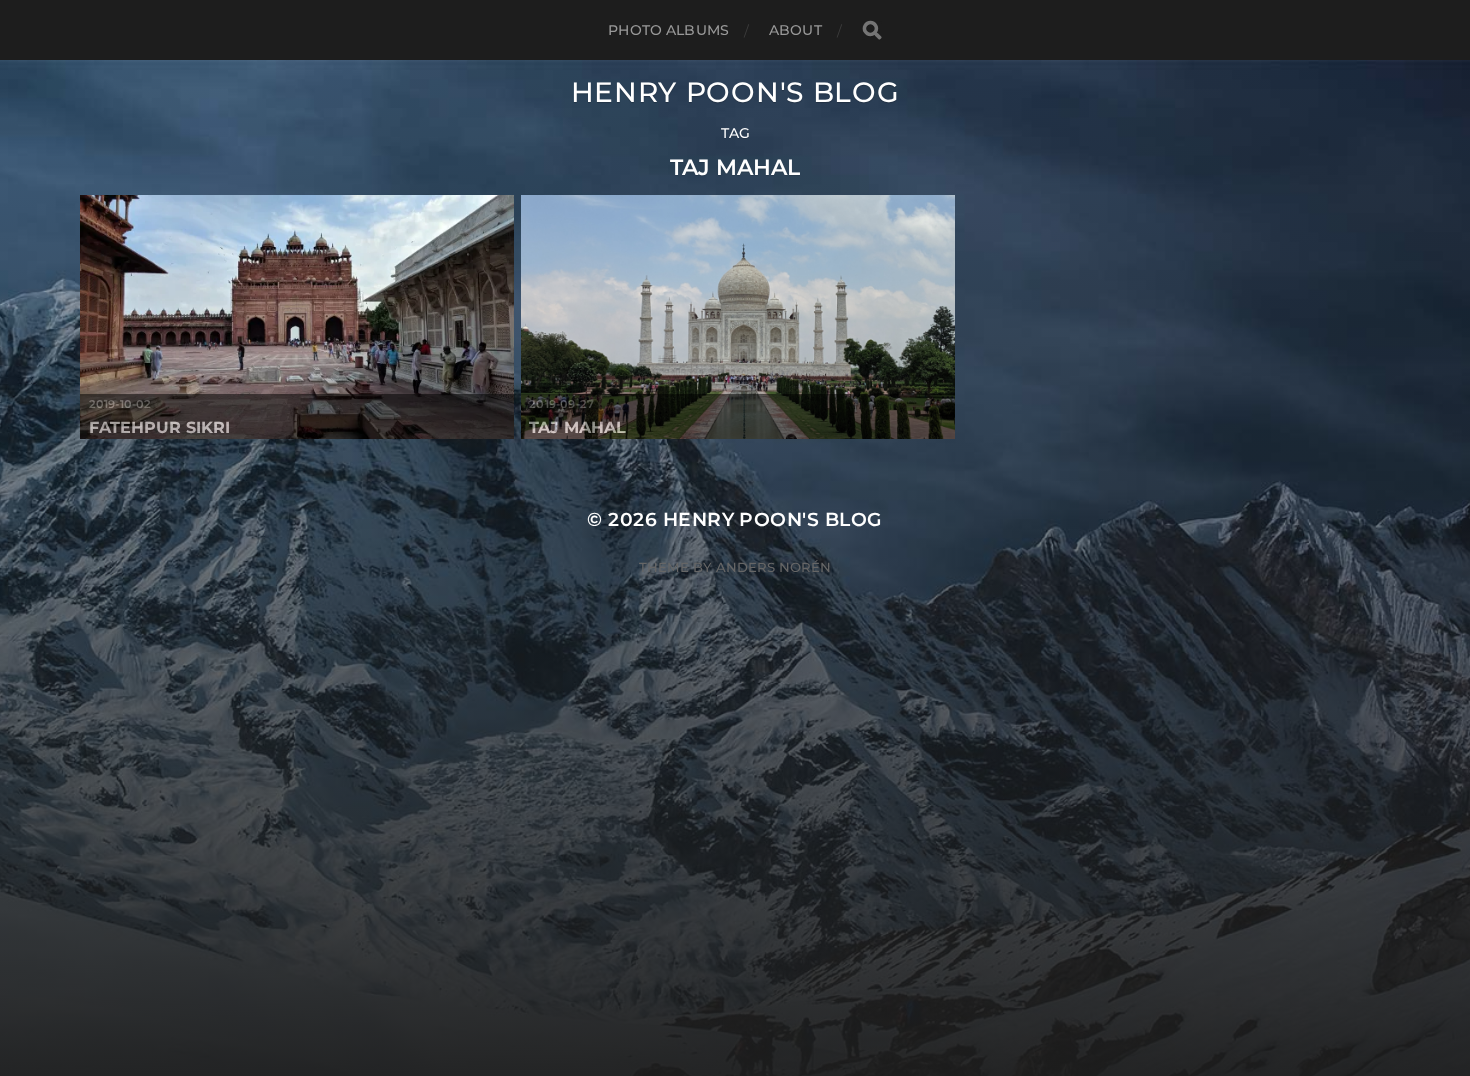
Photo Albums (668, 30)
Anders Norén (773, 567)
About (795, 30)
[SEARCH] (872, 30)
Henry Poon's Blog (735, 92)
